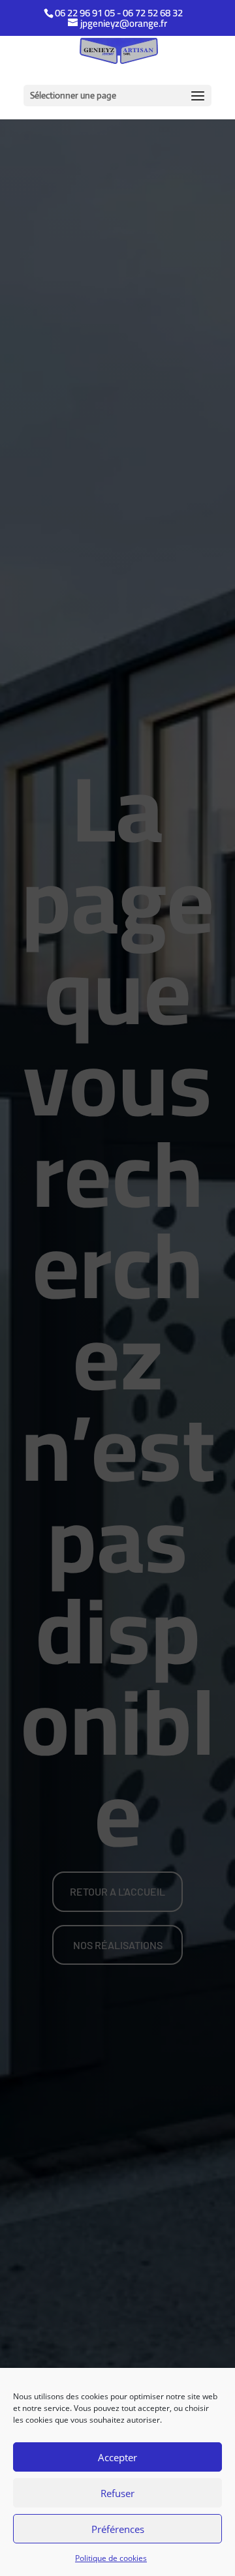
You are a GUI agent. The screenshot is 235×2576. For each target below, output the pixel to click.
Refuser (117, 2493)
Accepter (117, 2457)
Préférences (118, 2529)
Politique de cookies (111, 2558)
